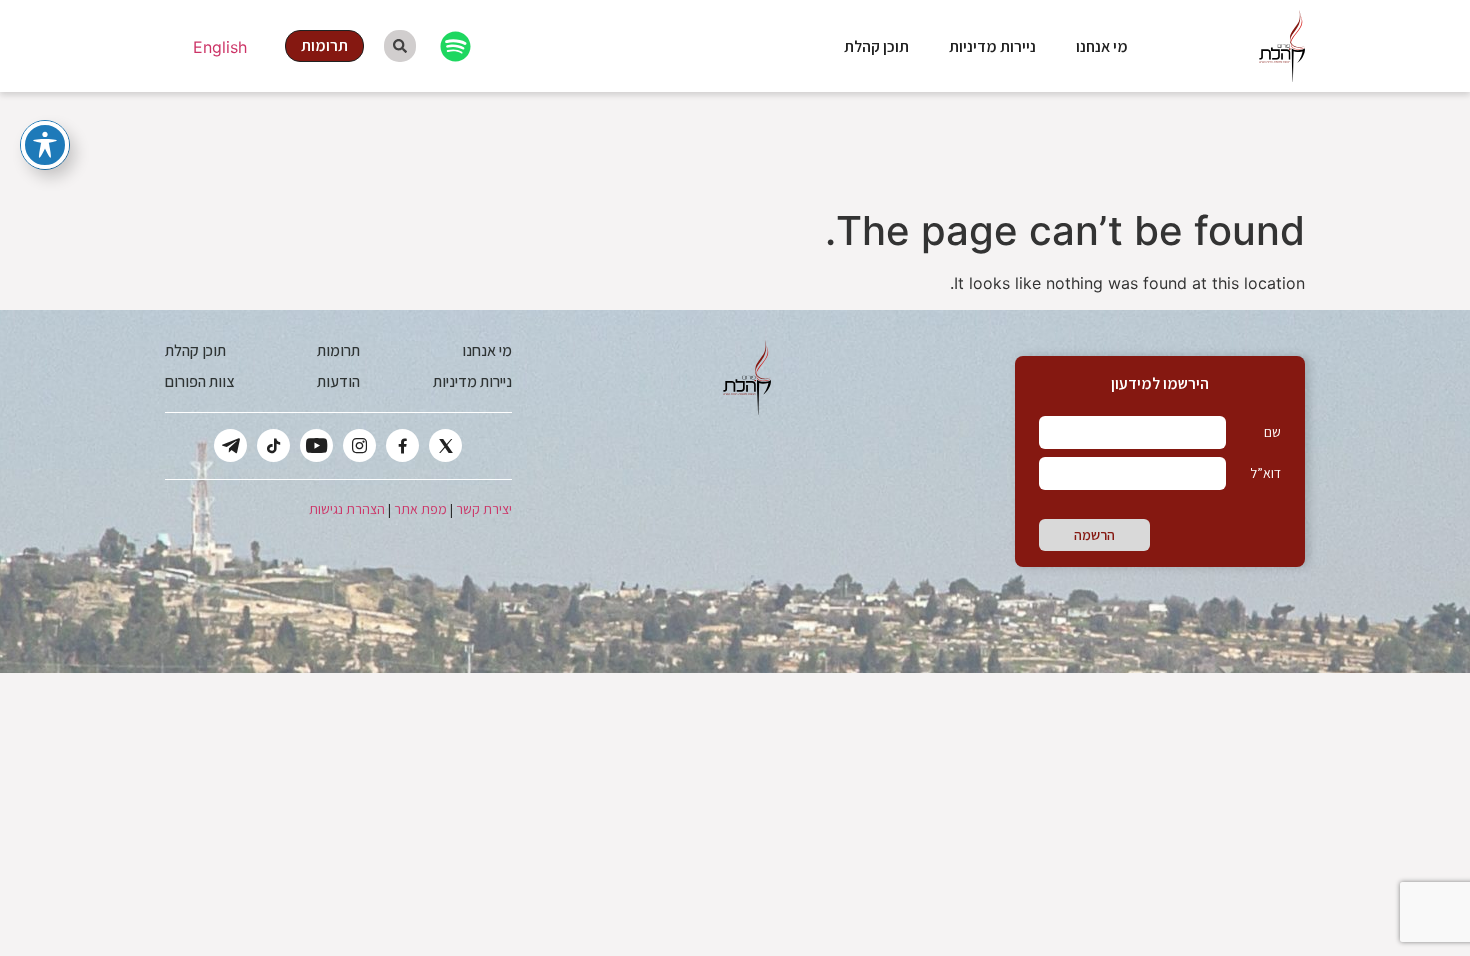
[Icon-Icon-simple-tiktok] (273, 445)
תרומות (338, 350)
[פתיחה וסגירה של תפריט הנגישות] (45, 145)
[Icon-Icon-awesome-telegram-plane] (230, 445)
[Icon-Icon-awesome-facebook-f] (402, 445)
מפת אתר (420, 509)
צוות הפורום (199, 381)
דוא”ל (1265, 473)
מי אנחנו (1102, 46)
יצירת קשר (484, 509)
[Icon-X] (445, 445)
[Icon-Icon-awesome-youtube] (316, 445)
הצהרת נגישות (347, 509)
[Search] (400, 46)
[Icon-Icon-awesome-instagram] (359, 445)
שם (1272, 432)
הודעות (338, 381)
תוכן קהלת (876, 46)
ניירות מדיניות (992, 46)
